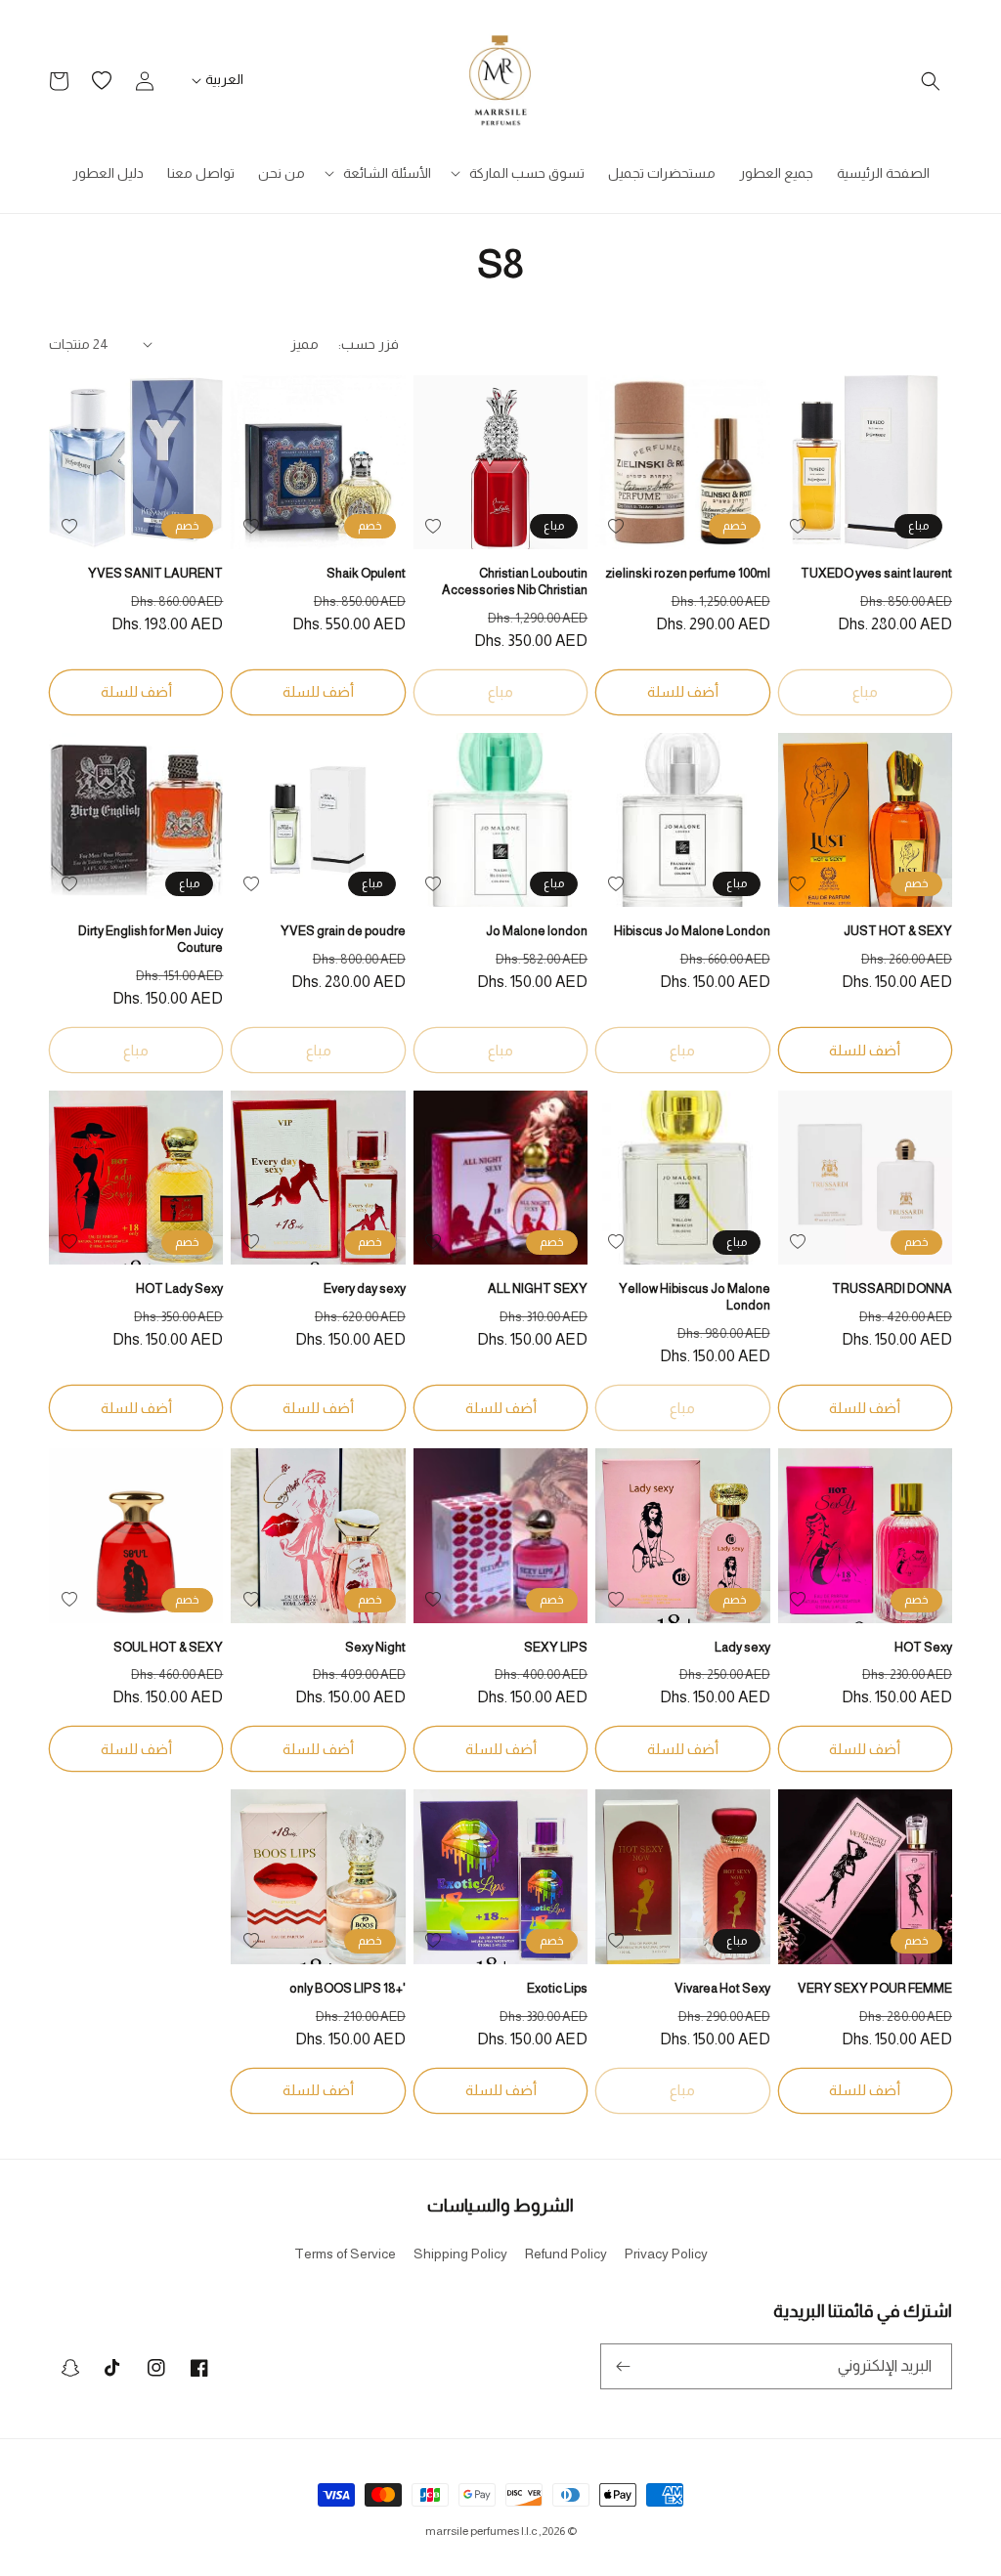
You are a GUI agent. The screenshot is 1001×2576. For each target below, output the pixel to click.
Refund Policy (566, 2254)
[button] (931, 81)
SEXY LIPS (556, 1647)
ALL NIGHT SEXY (538, 1288)
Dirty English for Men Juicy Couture (151, 939)
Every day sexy (364, 1288)
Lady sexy (742, 1647)
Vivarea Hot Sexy (722, 1988)
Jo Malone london (537, 931)
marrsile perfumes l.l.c (481, 2531)
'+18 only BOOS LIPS (347, 1988)
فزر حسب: (369, 344)
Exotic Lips (557, 1988)
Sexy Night (375, 1647)
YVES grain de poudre (343, 931)
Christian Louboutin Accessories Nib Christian (515, 581)
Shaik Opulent (366, 573)
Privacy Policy (666, 2254)
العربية (224, 79)
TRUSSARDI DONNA (892, 1288)
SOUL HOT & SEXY (168, 1647)
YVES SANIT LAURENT (155, 573)
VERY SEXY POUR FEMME (875, 1988)
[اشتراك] (623, 2366)
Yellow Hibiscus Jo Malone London (694, 1297)
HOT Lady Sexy (179, 1288)
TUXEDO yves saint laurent (876, 573)
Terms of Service (345, 2254)
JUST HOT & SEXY (898, 931)
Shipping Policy (460, 2254)
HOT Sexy (923, 1647)
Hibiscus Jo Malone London (692, 931)
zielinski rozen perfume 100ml (687, 573)
